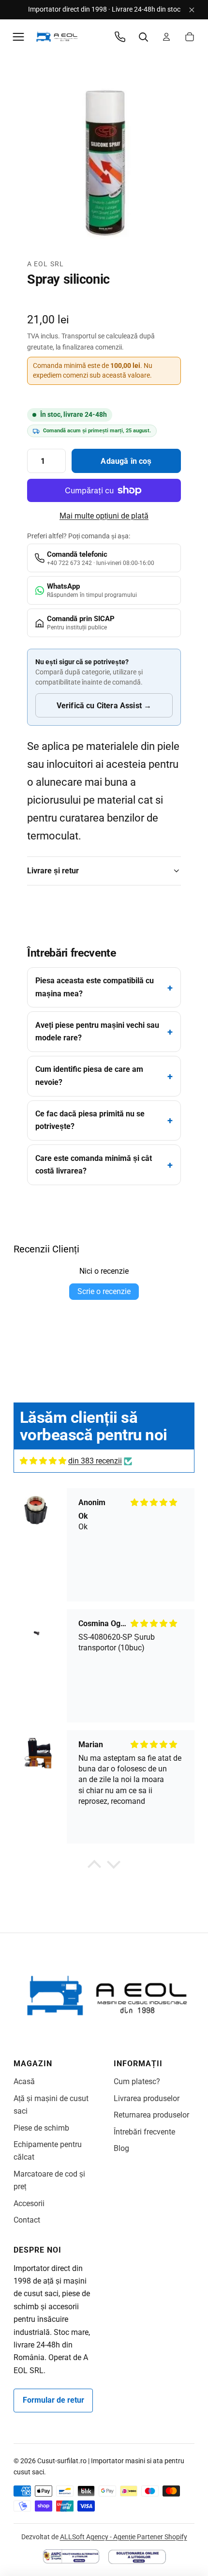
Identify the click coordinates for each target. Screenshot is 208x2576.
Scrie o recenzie (104, 1291)
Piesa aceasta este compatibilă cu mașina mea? (95, 987)
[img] (43, 1461)
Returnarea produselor (151, 2115)
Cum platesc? (137, 2081)
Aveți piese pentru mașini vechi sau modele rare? (97, 1031)
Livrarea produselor (147, 2098)
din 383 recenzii (95, 1461)
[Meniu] (18, 37)
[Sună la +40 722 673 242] (120, 37)
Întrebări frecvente (144, 2132)
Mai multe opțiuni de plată (104, 516)
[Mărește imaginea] (104, 162)
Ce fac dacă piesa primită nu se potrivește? (90, 1120)
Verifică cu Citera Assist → (104, 706)
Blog (121, 2148)
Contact (27, 2220)
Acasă (24, 2081)
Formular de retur (53, 2400)
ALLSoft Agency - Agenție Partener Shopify (124, 2537)
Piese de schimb (41, 2128)
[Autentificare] (166, 37)
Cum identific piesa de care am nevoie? (89, 1075)
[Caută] (143, 37)
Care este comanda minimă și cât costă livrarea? (94, 1165)
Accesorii (29, 2203)
